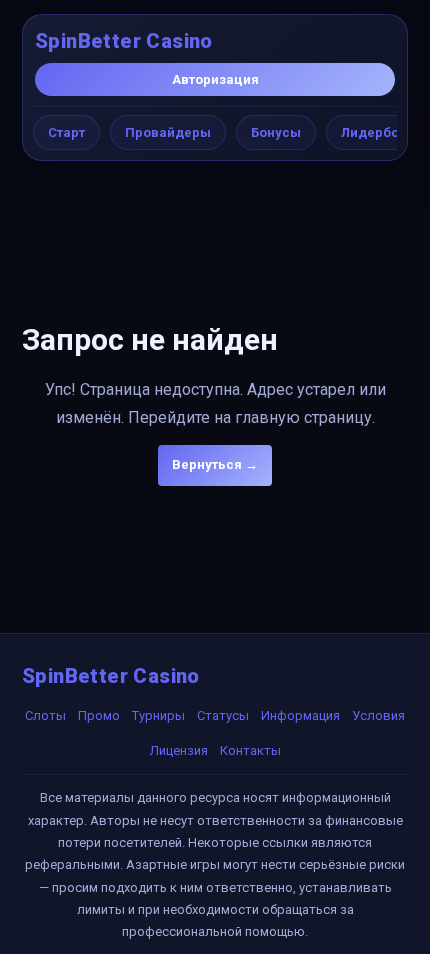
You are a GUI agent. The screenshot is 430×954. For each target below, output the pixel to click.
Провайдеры (168, 132)
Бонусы (276, 132)
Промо (99, 715)
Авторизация (215, 79)
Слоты (45, 715)
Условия (378, 715)
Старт (66, 132)
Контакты (250, 750)
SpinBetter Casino (124, 41)
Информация (300, 715)
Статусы (223, 715)
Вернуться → (215, 464)
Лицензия (179, 750)
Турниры (158, 715)
